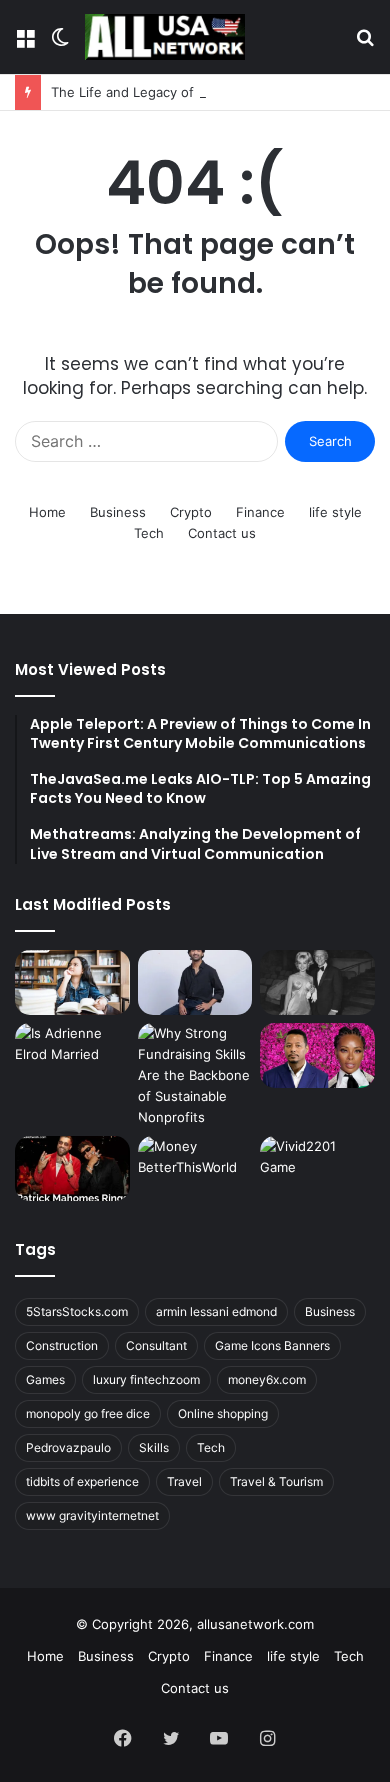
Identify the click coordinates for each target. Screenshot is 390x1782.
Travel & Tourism (276, 1481)
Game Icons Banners (272, 1345)
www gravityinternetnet (92, 1515)
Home (47, 512)
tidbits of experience (82, 1481)
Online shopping (223, 1413)
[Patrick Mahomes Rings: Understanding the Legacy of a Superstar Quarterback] (72, 1168)
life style (335, 512)
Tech (149, 533)
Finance (260, 512)
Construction (62, 1345)
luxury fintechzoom (146, 1379)
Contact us (222, 533)
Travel (184, 1481)
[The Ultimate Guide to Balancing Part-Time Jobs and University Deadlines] (72, 982)
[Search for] (365, 44)
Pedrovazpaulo (68, 1447)
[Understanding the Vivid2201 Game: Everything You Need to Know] (317, 1168)
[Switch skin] (60, 44)
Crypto (191, 512)
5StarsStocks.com (77, 1311)
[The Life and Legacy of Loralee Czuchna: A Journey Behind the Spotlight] (317, 982)
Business (118, 512)
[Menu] (25, 44)
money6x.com (267, 1379)
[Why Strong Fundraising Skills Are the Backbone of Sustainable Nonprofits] (195, 1075)
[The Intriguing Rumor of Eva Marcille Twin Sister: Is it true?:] (317, 1055)
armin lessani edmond (216, 1311)
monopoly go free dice (88, 1413)
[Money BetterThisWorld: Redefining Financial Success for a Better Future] (195, 1168)
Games (45, 1379)
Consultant (156, 1345)
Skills (154, 1447)
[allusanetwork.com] (165, 37)
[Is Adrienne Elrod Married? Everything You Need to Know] (72, 1055)
